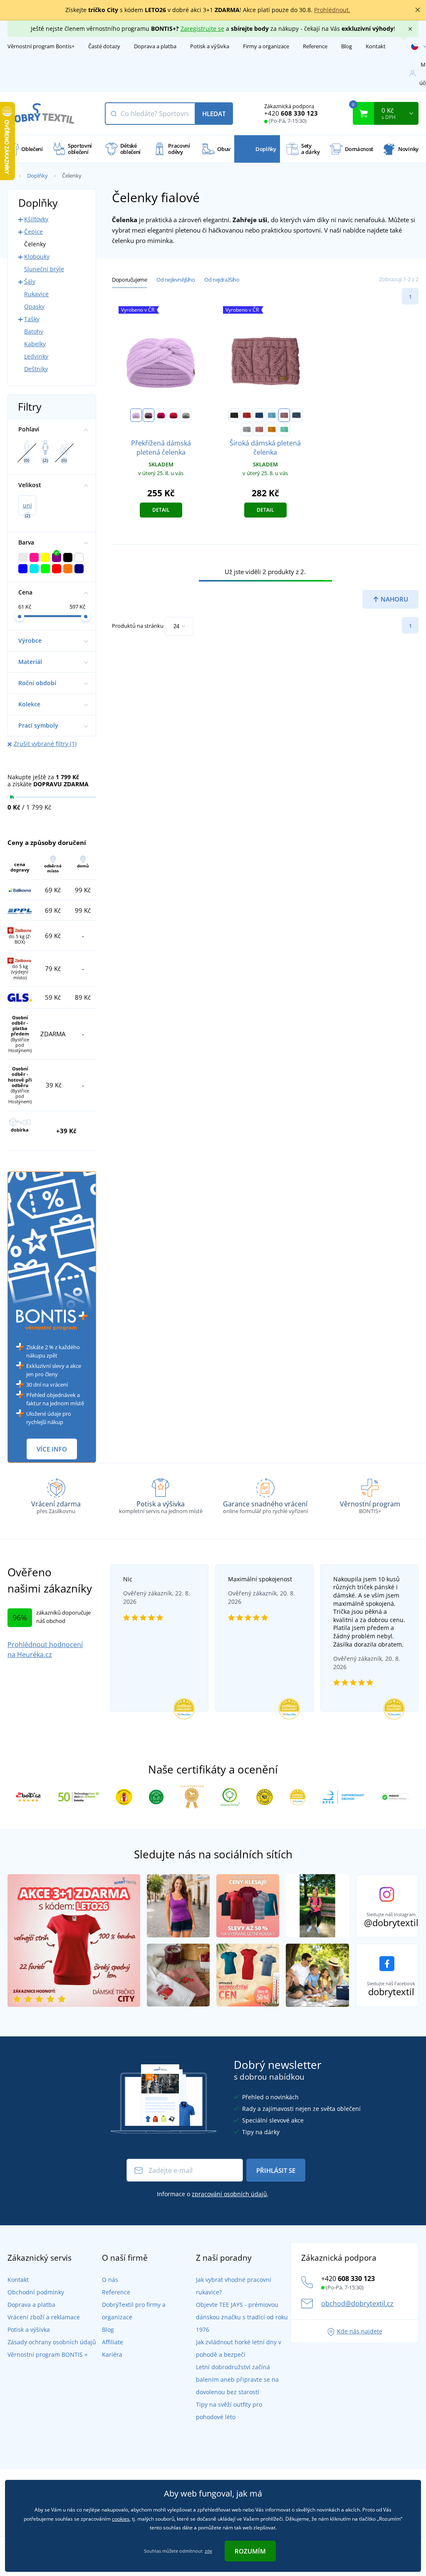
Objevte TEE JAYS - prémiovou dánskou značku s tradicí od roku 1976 (242, 2317)
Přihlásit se (276, 2170)
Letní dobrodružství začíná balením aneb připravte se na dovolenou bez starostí (237, 2379)
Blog (347, 46)
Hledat (214, 114)
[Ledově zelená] (284, 429)
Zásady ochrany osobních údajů (52, 2342)
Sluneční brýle (44, 269)
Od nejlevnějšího (176, 280)
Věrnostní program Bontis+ (41, 46)
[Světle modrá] (272, 415)
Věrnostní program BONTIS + (48, 2354)
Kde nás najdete (360, 2331)
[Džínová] (297, 415)
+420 (291, 113)
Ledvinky (36, 356)
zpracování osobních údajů (229, 2194)
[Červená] (247, 415)
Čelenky (35, 244)
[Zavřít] (418, 10)
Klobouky (37, 256)
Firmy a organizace (266, 46)
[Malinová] (173, 415)
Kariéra (112, 2354)
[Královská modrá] (259, 415)
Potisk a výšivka (210, 46)
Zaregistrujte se (202, 28)
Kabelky (35, 344)
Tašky (32, 319)
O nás (110, 2280)
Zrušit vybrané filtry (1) (45, 744)
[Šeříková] (136, 415)
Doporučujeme (129, 280)
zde (208, 2551)
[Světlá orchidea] (259, 429)
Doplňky (37, 176)
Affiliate (113, 2342)
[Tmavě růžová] (161, 415)
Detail (161, 510)
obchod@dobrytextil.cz (357, 2304)
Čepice (33, 232)
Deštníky (36, 369)
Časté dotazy (104, 46)
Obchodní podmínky (36, 2292)
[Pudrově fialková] (149, 415)
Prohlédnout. (332, 10)
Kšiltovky (36, 219)
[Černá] (234, 415)
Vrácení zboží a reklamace (44, 2317)
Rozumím (250, 2551)
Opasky (34, 306)
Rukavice (36, 294)
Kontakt (376, 46)
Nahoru (394, 599)
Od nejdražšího (222, 280)
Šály (30, 281)
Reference (315, 46)
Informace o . (213, 2194)
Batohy (34, 331)
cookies (121, 2519)
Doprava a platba (155, 46)
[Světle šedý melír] (186, 415)
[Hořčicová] (272, 429)
